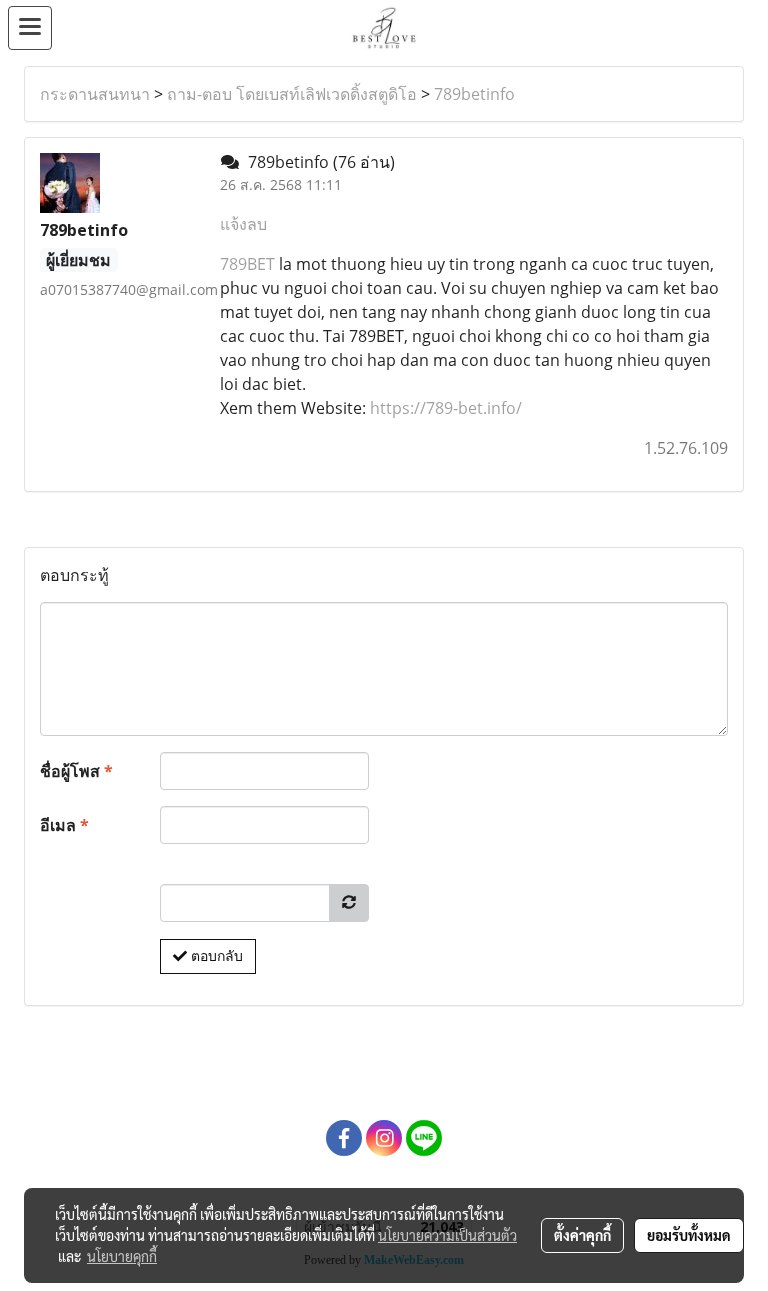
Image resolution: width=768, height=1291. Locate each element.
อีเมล (64, 825)
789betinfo (474, 94)
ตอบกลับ (215, 956)
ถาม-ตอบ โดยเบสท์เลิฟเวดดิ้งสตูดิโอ (292, 94)
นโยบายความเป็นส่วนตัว (447, 1235)
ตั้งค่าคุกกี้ (582, 1235)
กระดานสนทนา (95, 94)
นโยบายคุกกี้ (122, 1256)
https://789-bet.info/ (446, 408)
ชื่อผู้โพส (76, 771)
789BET (247, 264)
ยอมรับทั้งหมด (689, 1235)
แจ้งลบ (243, 224)
